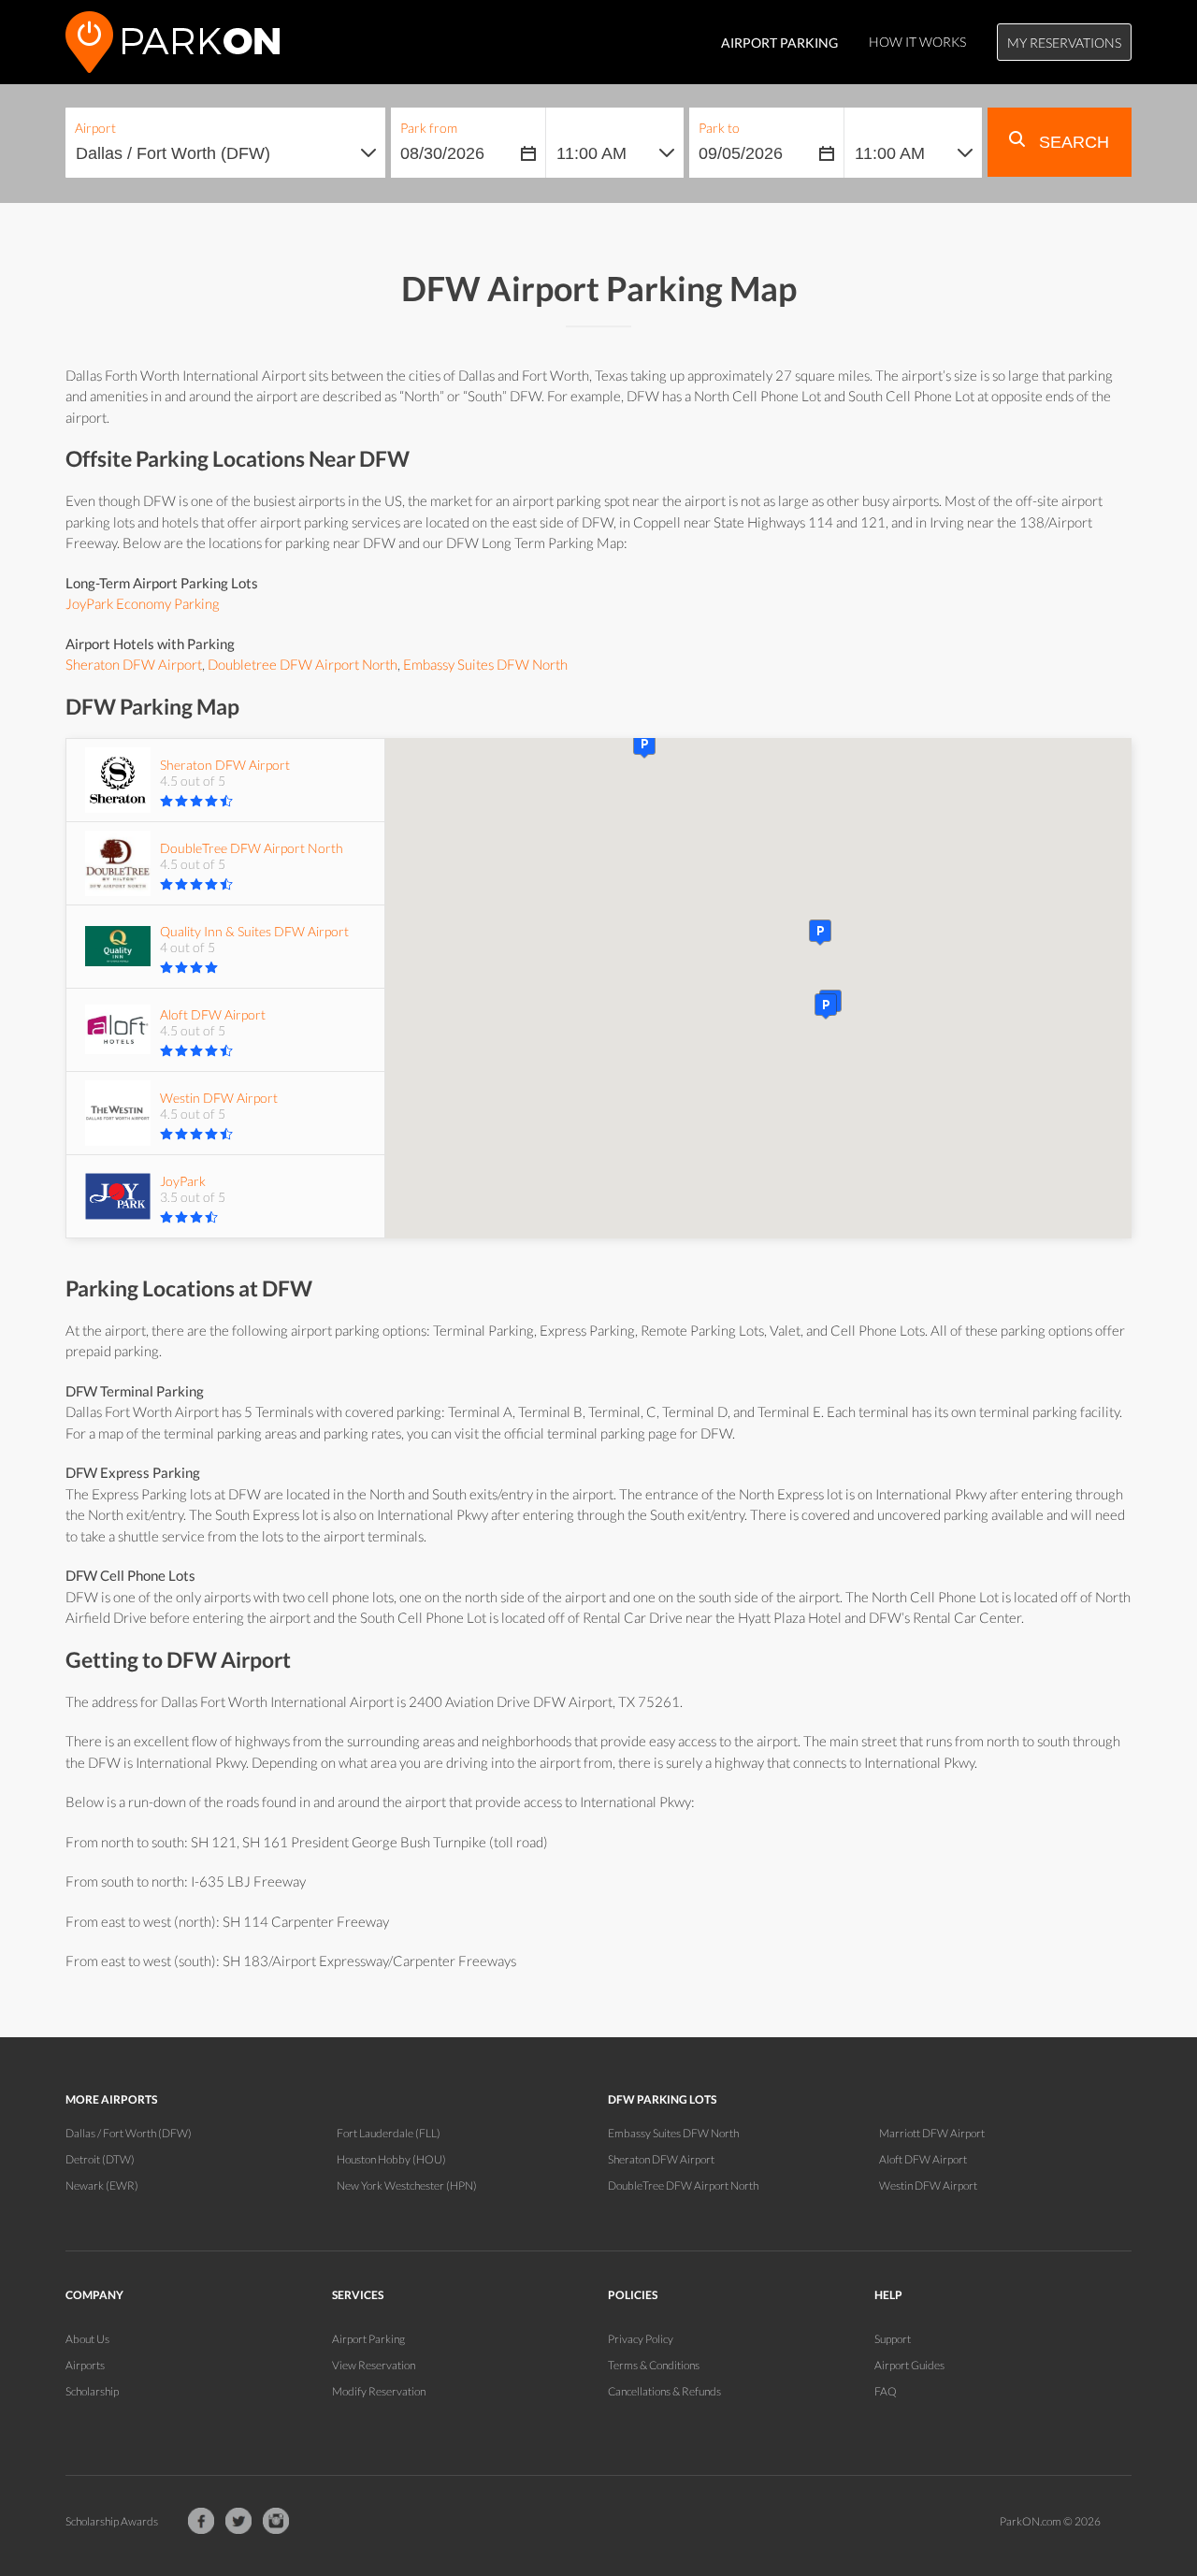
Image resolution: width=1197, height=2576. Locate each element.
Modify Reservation (379, 2391)
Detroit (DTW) (100, 2159)
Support (893, 2339)
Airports (85, 2365)
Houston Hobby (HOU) (391, 2159)
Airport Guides (909, 2365)
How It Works (917, 42)
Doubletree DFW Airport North (303, 664)
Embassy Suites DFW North (485, 664)
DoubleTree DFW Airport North (683, 2185)
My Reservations (1064, 43)
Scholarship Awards (112, 2521)
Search (1072, 142)
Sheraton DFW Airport (134, 664)
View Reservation (374, 2365)
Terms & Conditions (654, 2365)
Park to (719, 128)
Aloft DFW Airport (923, 2159)
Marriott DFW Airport (932, 2133)
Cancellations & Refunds (664, 2391)
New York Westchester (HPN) (407, 2185)
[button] (826, 1006)
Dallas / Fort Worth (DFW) (129, 2133)
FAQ (886, 2391)
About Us (87, 2339)
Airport (95, 128)
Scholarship (92, 2391)
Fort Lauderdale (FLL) (389, 2133)
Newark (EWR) (102, 2185)
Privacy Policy (641, 2339)
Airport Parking (368, 2339)
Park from (429, 128)
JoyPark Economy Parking (143, 603)
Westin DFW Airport (928, 2185)
